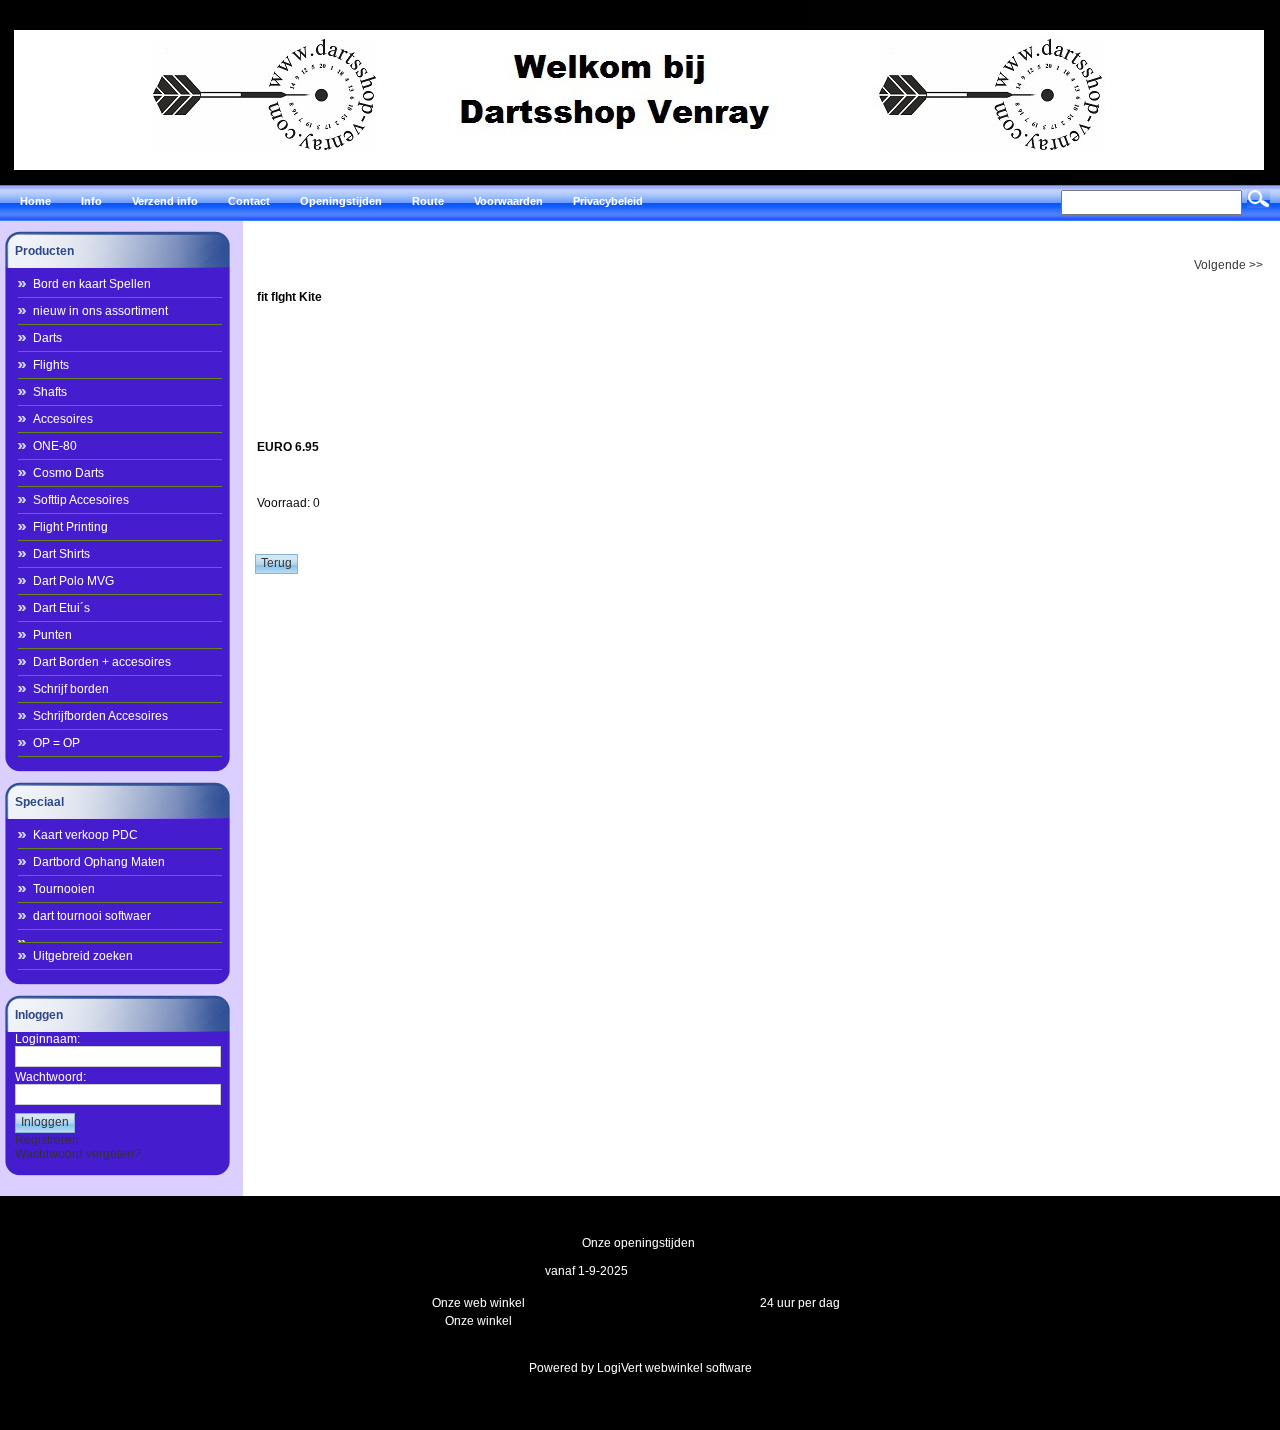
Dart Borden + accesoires (102, 662)
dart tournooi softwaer (92, 916)
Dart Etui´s (61, 608)
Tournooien (64, 889)
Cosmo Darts (68, 473)
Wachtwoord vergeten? (78, 1154)
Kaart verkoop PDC (85, 835)
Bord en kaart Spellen (92, 284)
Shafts (50, 392)
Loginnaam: (47, 1039)
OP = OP (56, 743)
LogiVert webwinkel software (674, 1368)
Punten (52, 635)
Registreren (47, 1140)
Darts (47, 338)
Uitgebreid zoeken (83, 956)
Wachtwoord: (50, 1077)
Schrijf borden (71, 689)
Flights (51, 365)
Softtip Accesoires (81, 500)
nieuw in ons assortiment (100, 311)
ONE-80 (55, 446)
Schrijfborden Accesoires (100, 716)
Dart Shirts (61, 554)
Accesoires (63, 419)
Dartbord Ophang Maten (99, 862)
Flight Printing (70, 527)
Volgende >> (1228, 265)
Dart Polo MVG (73, 581)
